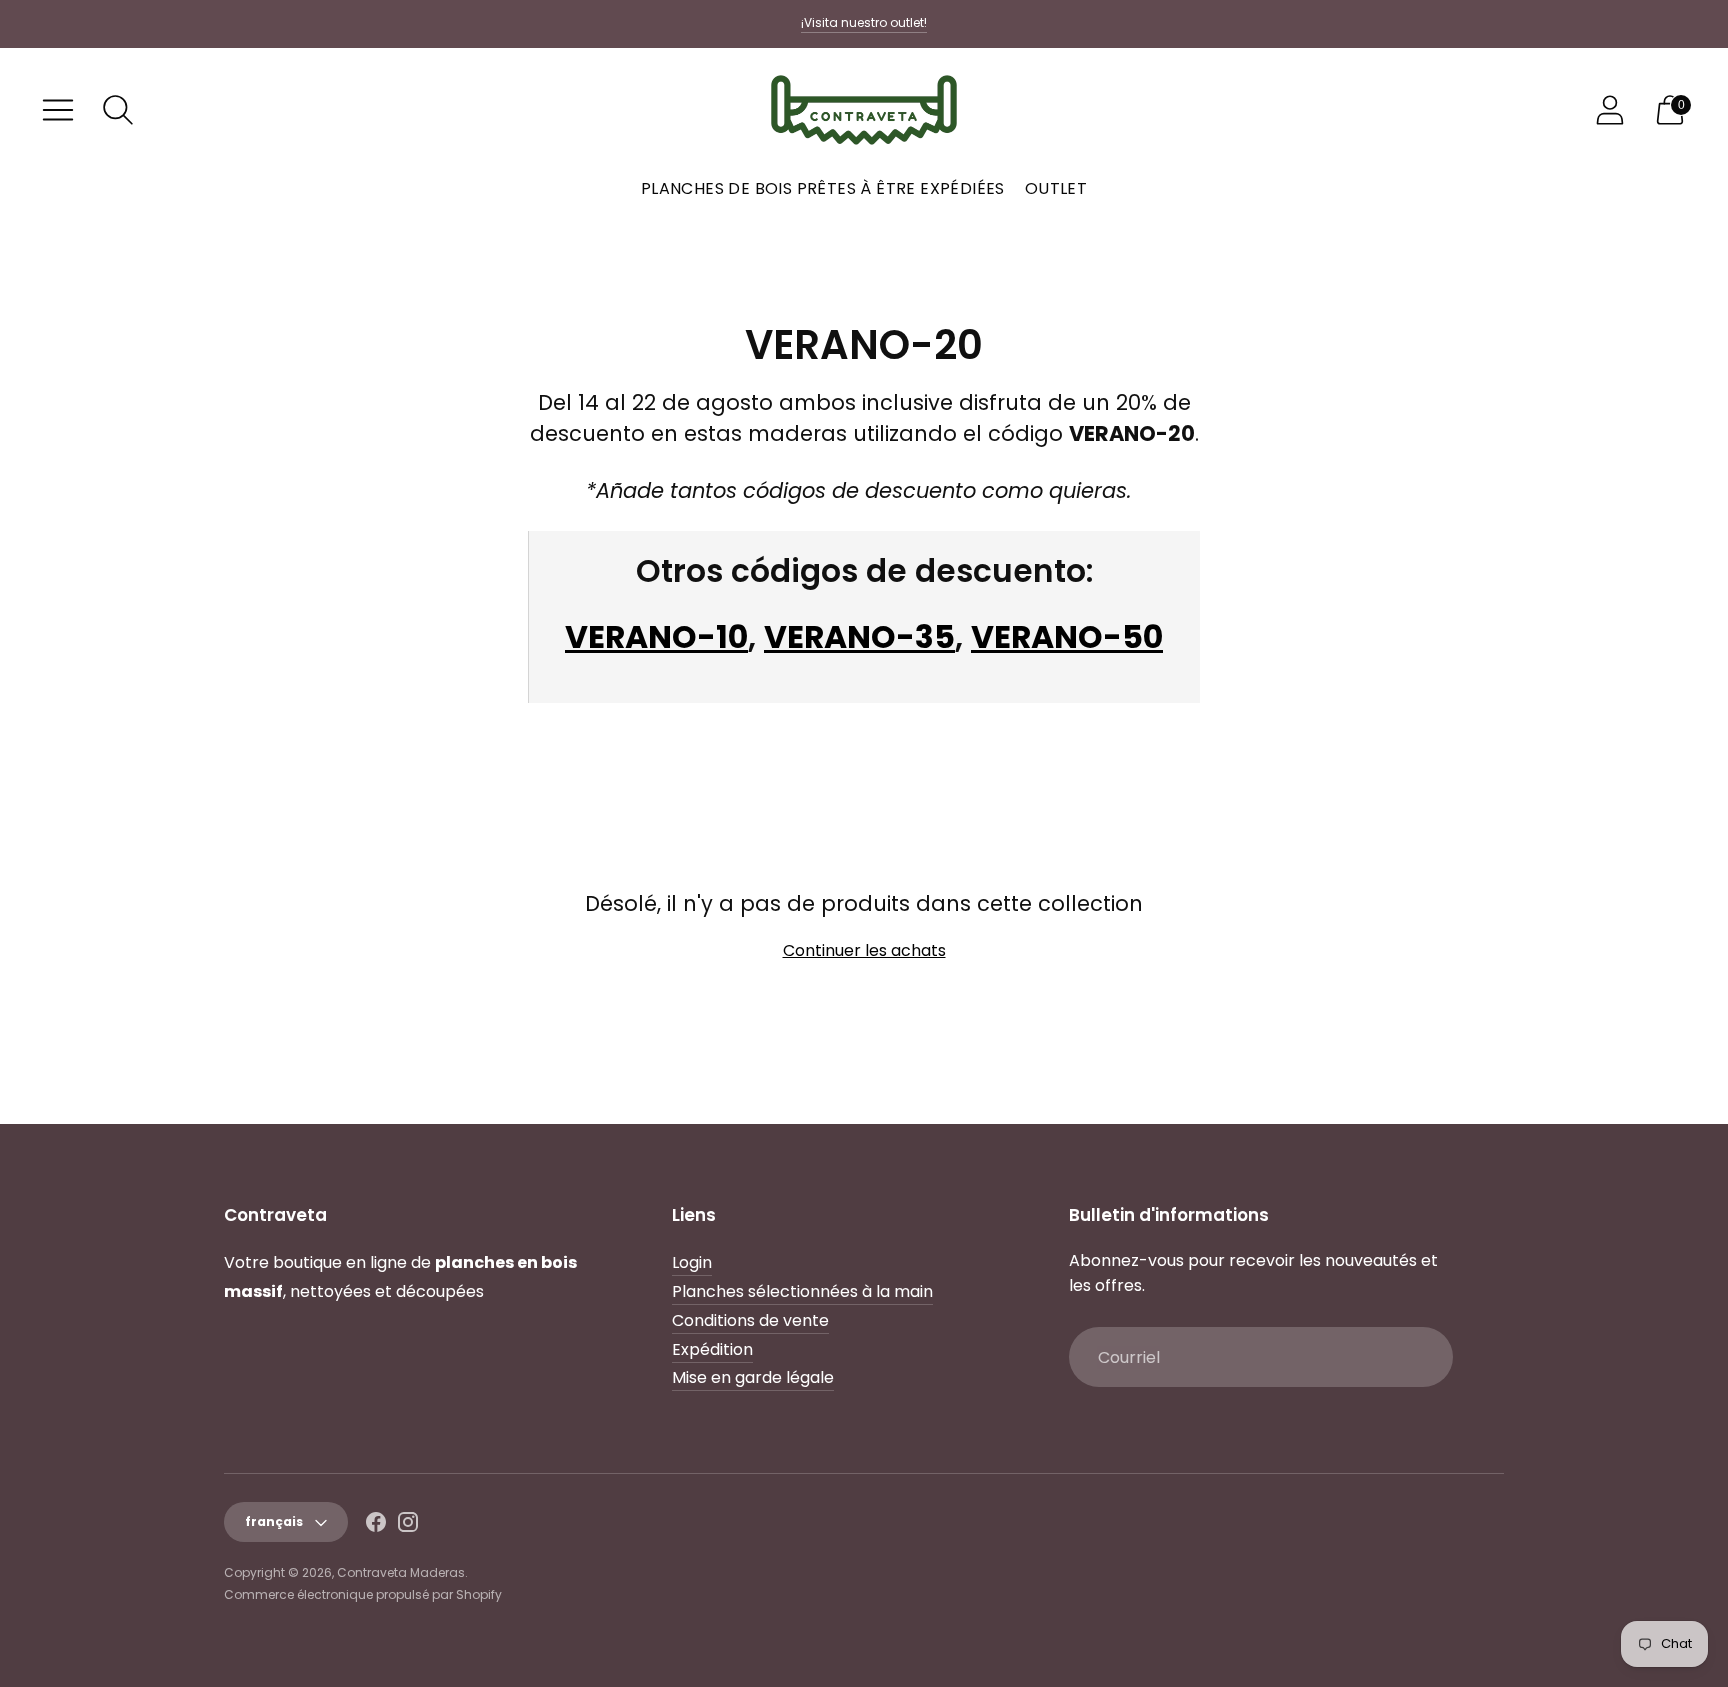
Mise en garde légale (753, 1377)
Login (692, 1262)
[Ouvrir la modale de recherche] (118, 110)
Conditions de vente (750, 1320)
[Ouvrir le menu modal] (58, 110)
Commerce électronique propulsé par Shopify (363, 1594)
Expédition (712, 1349)
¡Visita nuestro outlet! (864, 22)
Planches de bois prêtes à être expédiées (823, 188)
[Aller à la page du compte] (1610, 110)
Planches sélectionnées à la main (802, 1291)
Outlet (1056, 188)
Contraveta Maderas (401, 1572)
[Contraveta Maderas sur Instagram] (408, 1526)
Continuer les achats (864, 950)
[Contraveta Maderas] (864, 110)
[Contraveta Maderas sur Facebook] (376, 1526)
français (274, 1521)
